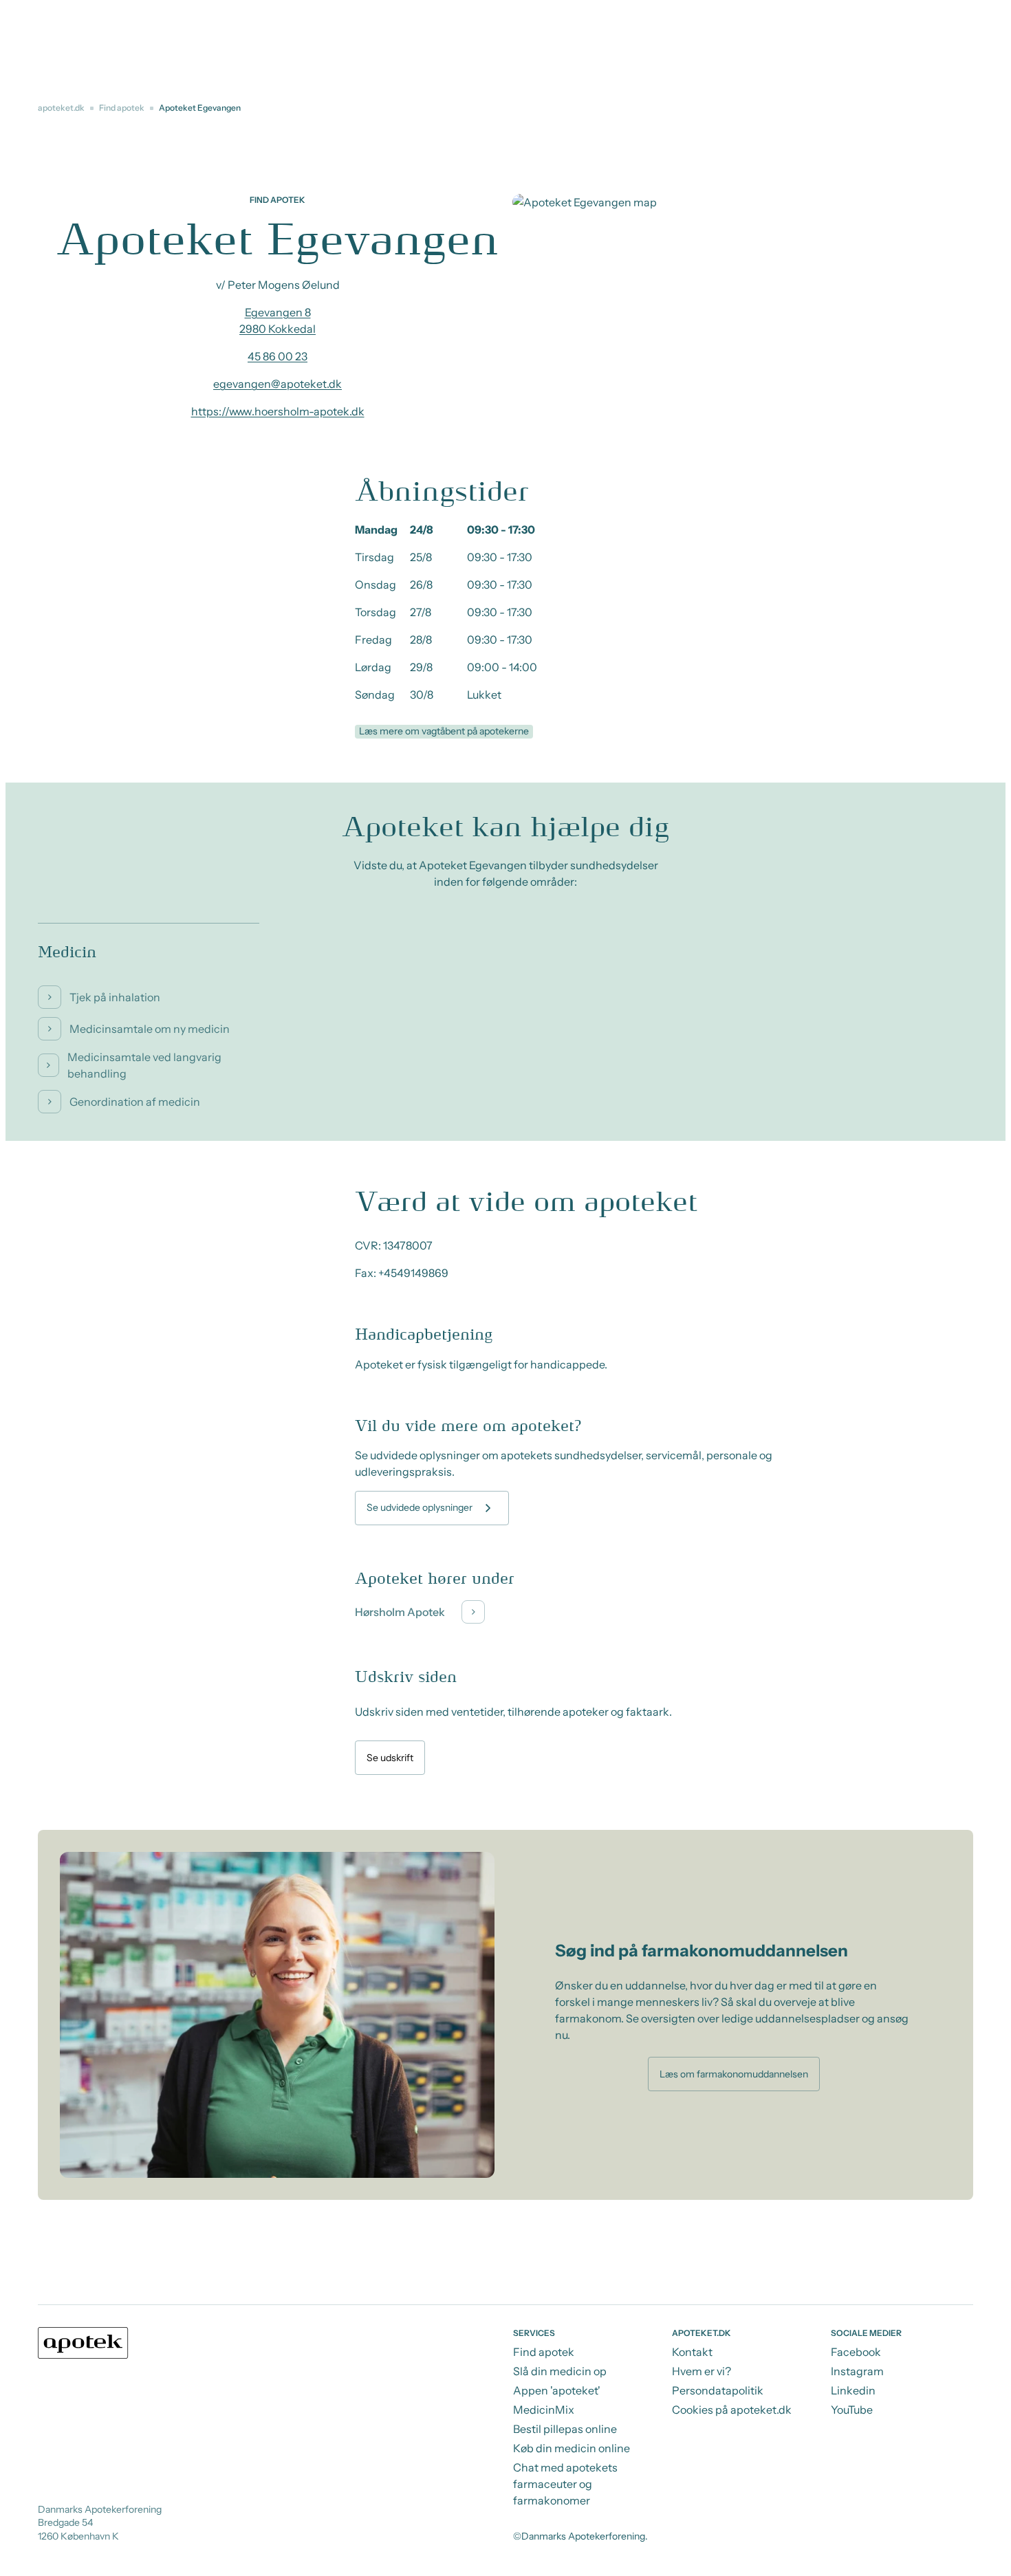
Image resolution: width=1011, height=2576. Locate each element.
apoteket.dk (61, 108)
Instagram (857, 2371)
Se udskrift (390, 1758)
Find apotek (122, 108)
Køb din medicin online (572, 2448)
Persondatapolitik (718, 2390)
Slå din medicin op (560, 2371)
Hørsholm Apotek (400, 1612)
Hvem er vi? (702, 2371)
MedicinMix (544, 2410)
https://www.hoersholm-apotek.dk (278, 411)
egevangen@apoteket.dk (278, 384)
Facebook (856, 2352)
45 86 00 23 (278, 356)
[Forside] (83, 2343)
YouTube (852, 2410)
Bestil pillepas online (565, 2429)
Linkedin (853, 2390)
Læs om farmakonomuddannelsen (734, 2074)
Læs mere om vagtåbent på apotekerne (444, 731)
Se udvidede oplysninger (420, 1507)
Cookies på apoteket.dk (732, 2410)
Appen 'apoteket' (557, 2390)
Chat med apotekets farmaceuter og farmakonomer (565, 2484)
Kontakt (692, 2352)
